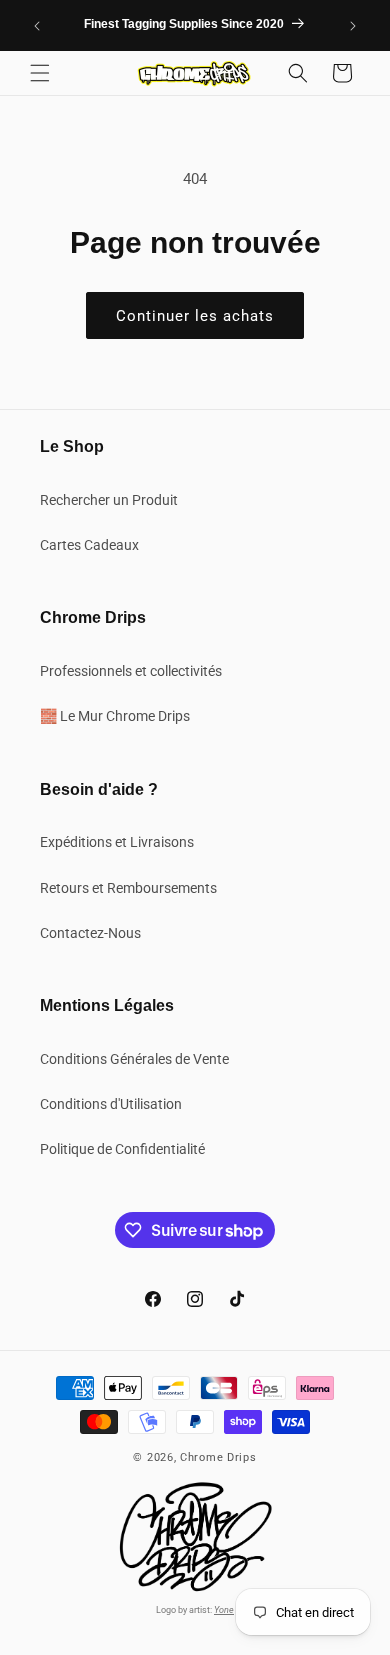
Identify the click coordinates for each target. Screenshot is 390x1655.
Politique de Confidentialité (122, 1149)
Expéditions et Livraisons (117, 842)
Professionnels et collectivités (131, 671)
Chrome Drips (218, 1457)
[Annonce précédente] (37, 26)
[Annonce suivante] (353, 26)
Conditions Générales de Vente (134, 1059)
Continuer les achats (195, 316)
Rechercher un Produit (109, 500)
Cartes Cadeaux (89, 545)
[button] (40, 73)
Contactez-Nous (90, 933)
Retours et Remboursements (128, 888)
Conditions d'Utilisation (111, 1104)
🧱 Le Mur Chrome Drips (115, 716)
